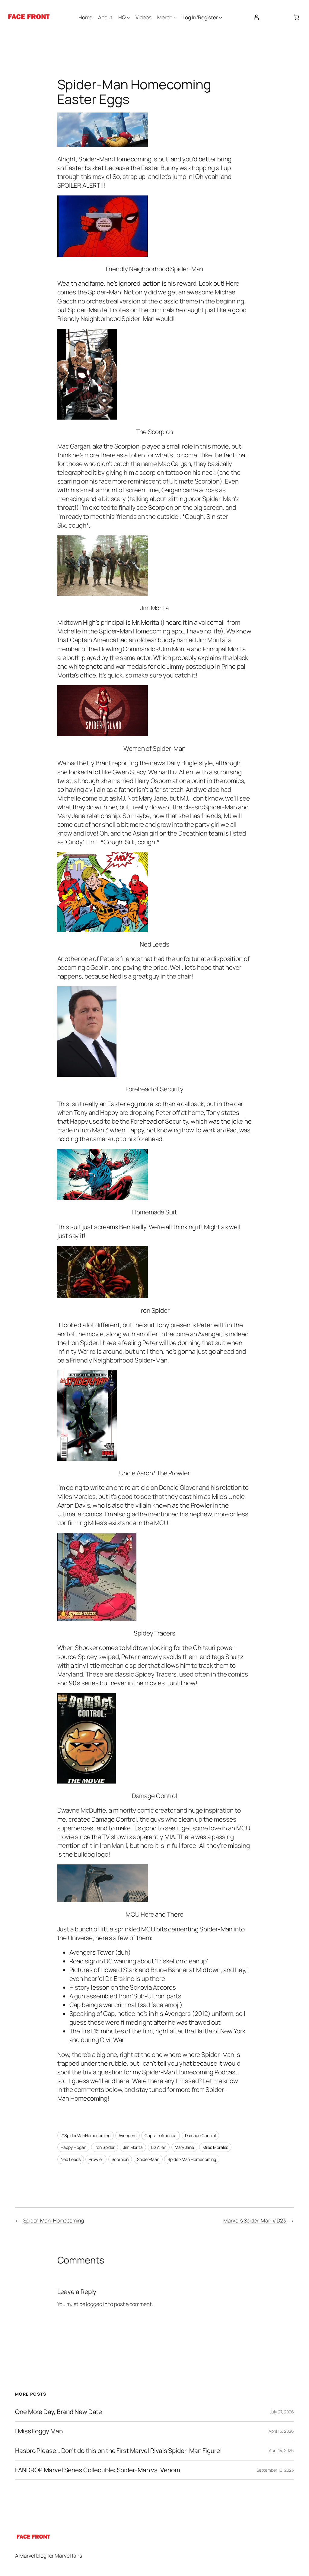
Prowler (96, 2159)
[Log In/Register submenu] (221, 17)
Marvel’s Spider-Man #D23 (255, 2220)
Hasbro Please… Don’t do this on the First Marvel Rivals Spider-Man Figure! (119, 2451)
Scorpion (120, 2159)
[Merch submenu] (175, 17)
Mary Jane (184, 2147)
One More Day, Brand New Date (59, 2412)
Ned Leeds (71, 2159)
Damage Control (201, 2135)
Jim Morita (133, 2147)
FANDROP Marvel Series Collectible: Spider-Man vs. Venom (98, 2470)
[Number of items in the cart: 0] (296, 17)
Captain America (161, 2135)
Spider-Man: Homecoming (54, 2220)
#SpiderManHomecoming (86, 2135)
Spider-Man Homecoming (192, 2159)
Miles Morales (215, 2147)
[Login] (256, 17)
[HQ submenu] (128, 17)
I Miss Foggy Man (39, 2431)
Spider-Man (148, 2159)
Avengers (127, 2135)
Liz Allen (159, 2147)
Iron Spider (105, 2147)
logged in (97, 2304)
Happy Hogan (73, 2147)
